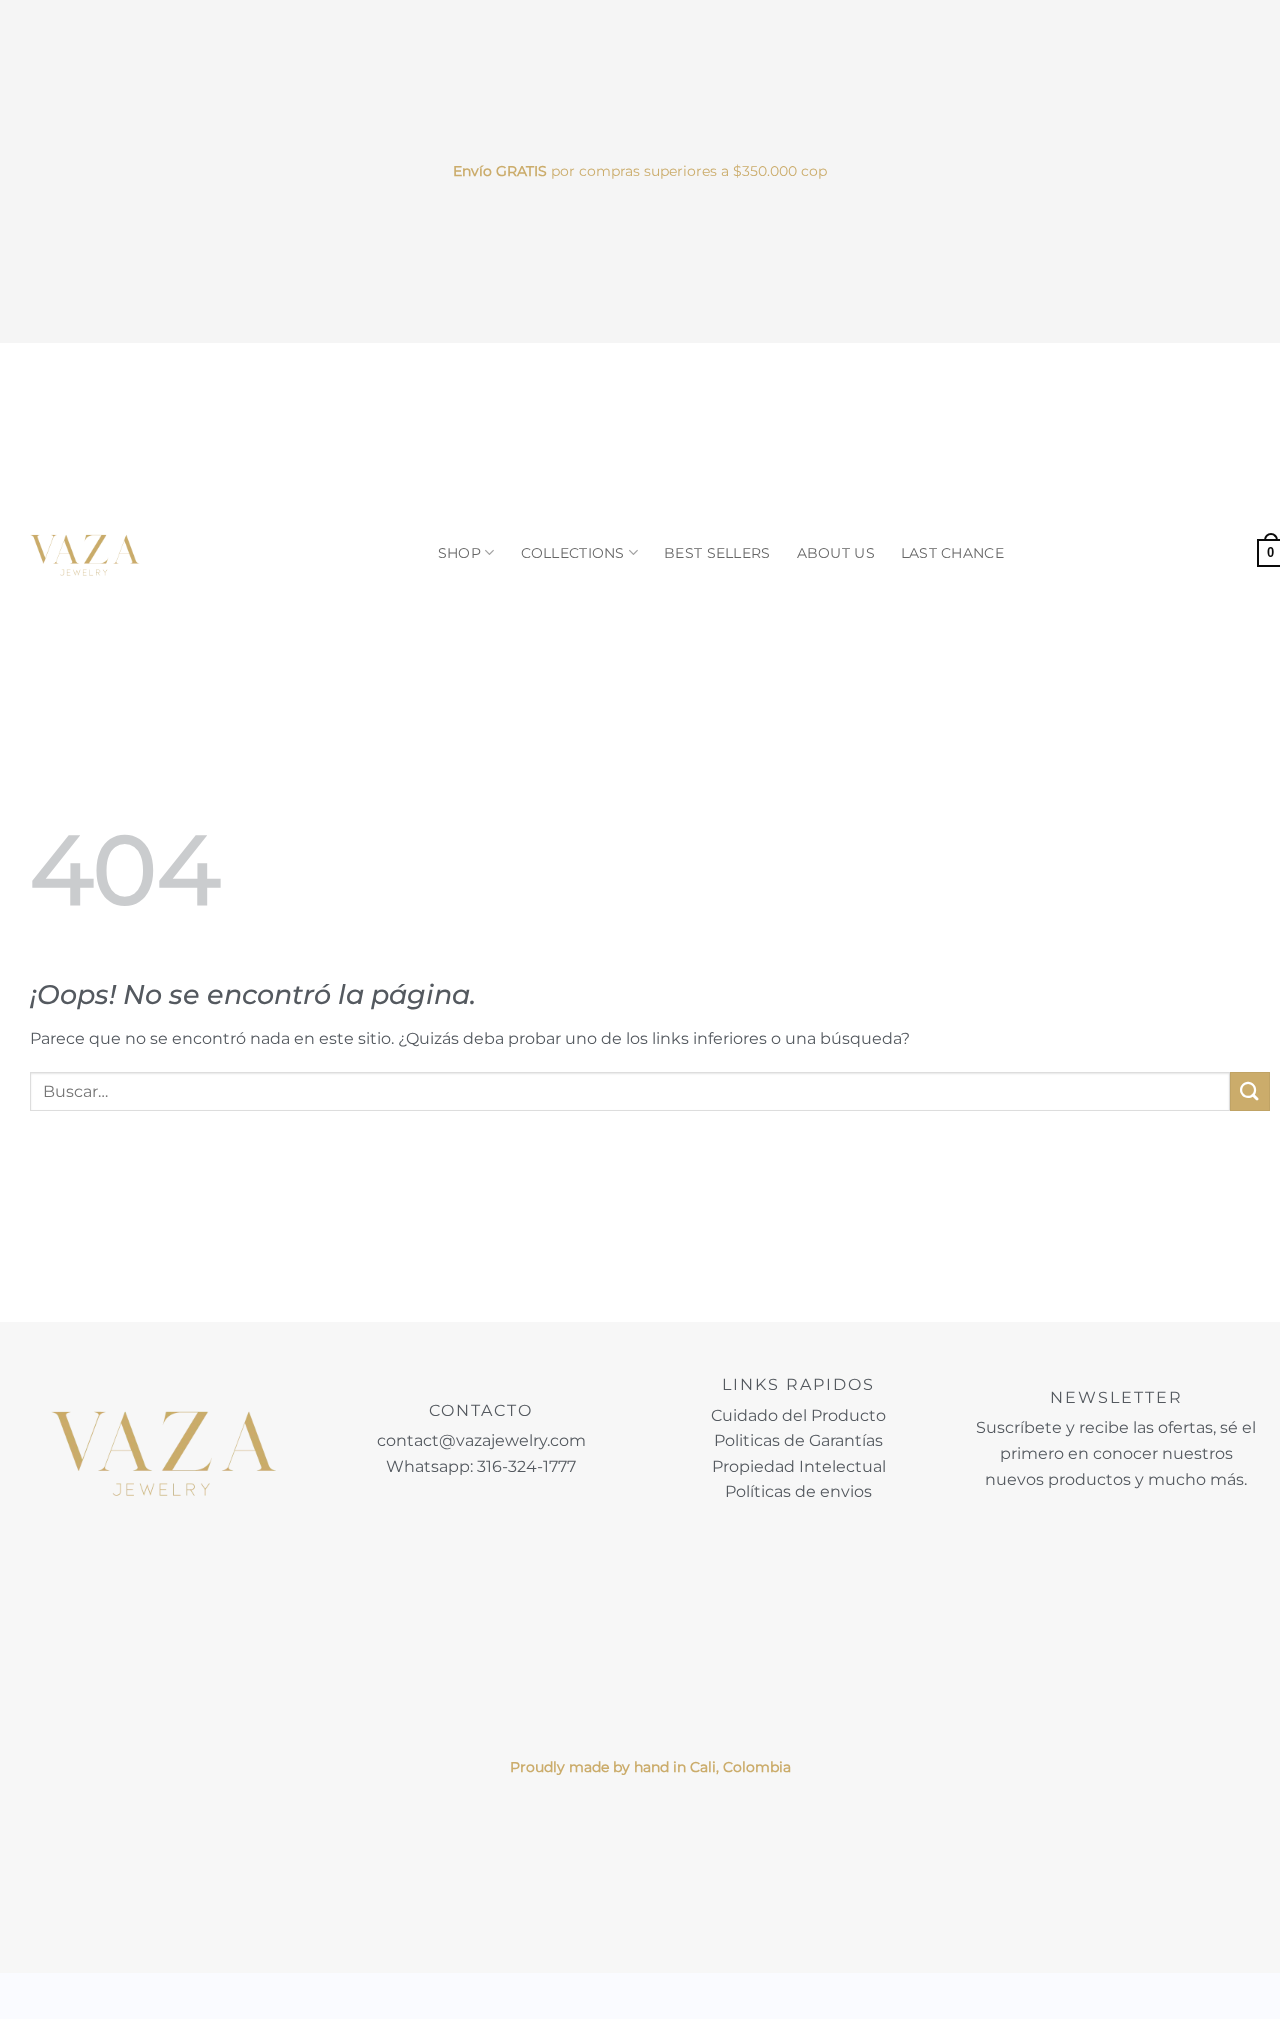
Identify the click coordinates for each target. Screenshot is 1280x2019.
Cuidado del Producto (798, 1415)
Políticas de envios (798, 1491)
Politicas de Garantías (798, 1440)
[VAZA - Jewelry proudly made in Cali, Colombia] (85, 553)
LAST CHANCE (952, 553)
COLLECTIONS (573, 553)
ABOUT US (836, 553)
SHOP (459, 553)
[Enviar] (1250, 1091)
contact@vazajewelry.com (481, 1440)
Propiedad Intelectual (799, 1466)
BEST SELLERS (717, 553)
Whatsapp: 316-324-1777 (481, 1466)
